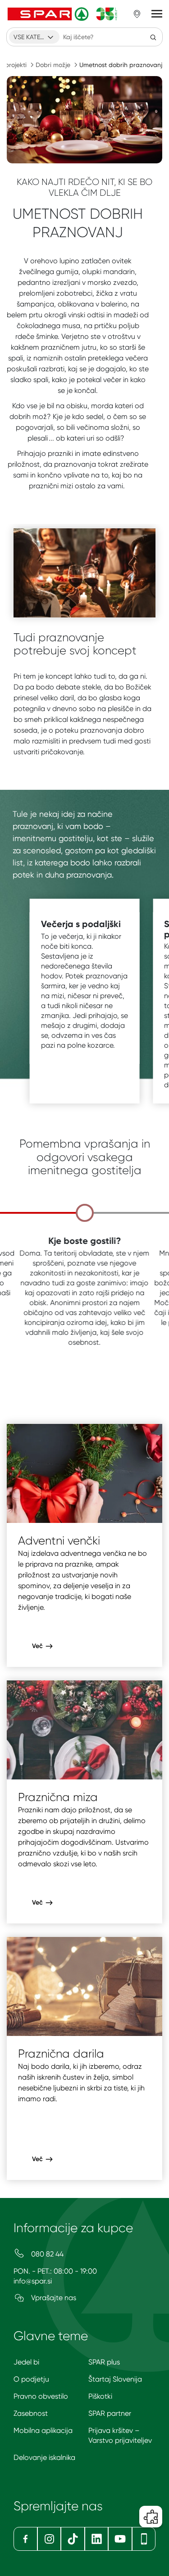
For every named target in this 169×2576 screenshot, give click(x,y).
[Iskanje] (153, 37)
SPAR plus (104, 2362)
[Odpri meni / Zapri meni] (157, 14)
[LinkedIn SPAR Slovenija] (97, 2539)
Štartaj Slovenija (115, 2379)
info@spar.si (33, 2281)
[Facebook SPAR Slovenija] (25, 2539)
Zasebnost (31, 2413)
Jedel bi (26, 2362)
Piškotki (100, 2396)
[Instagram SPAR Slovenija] (49, 2539)
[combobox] (34, 37)
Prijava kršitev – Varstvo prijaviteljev (120, 2435)
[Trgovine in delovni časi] (137, 14)
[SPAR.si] (63, 14)
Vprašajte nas (53, 2298)
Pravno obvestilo (41, 2396)
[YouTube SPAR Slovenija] (120, 2539)
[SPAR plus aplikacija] (144, 2539)
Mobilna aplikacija (43, 2430)
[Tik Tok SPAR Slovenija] (73, 2539)
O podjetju (31, 2379)
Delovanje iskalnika (44, 2457)
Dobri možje (53, 65)
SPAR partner (110, 2413)
